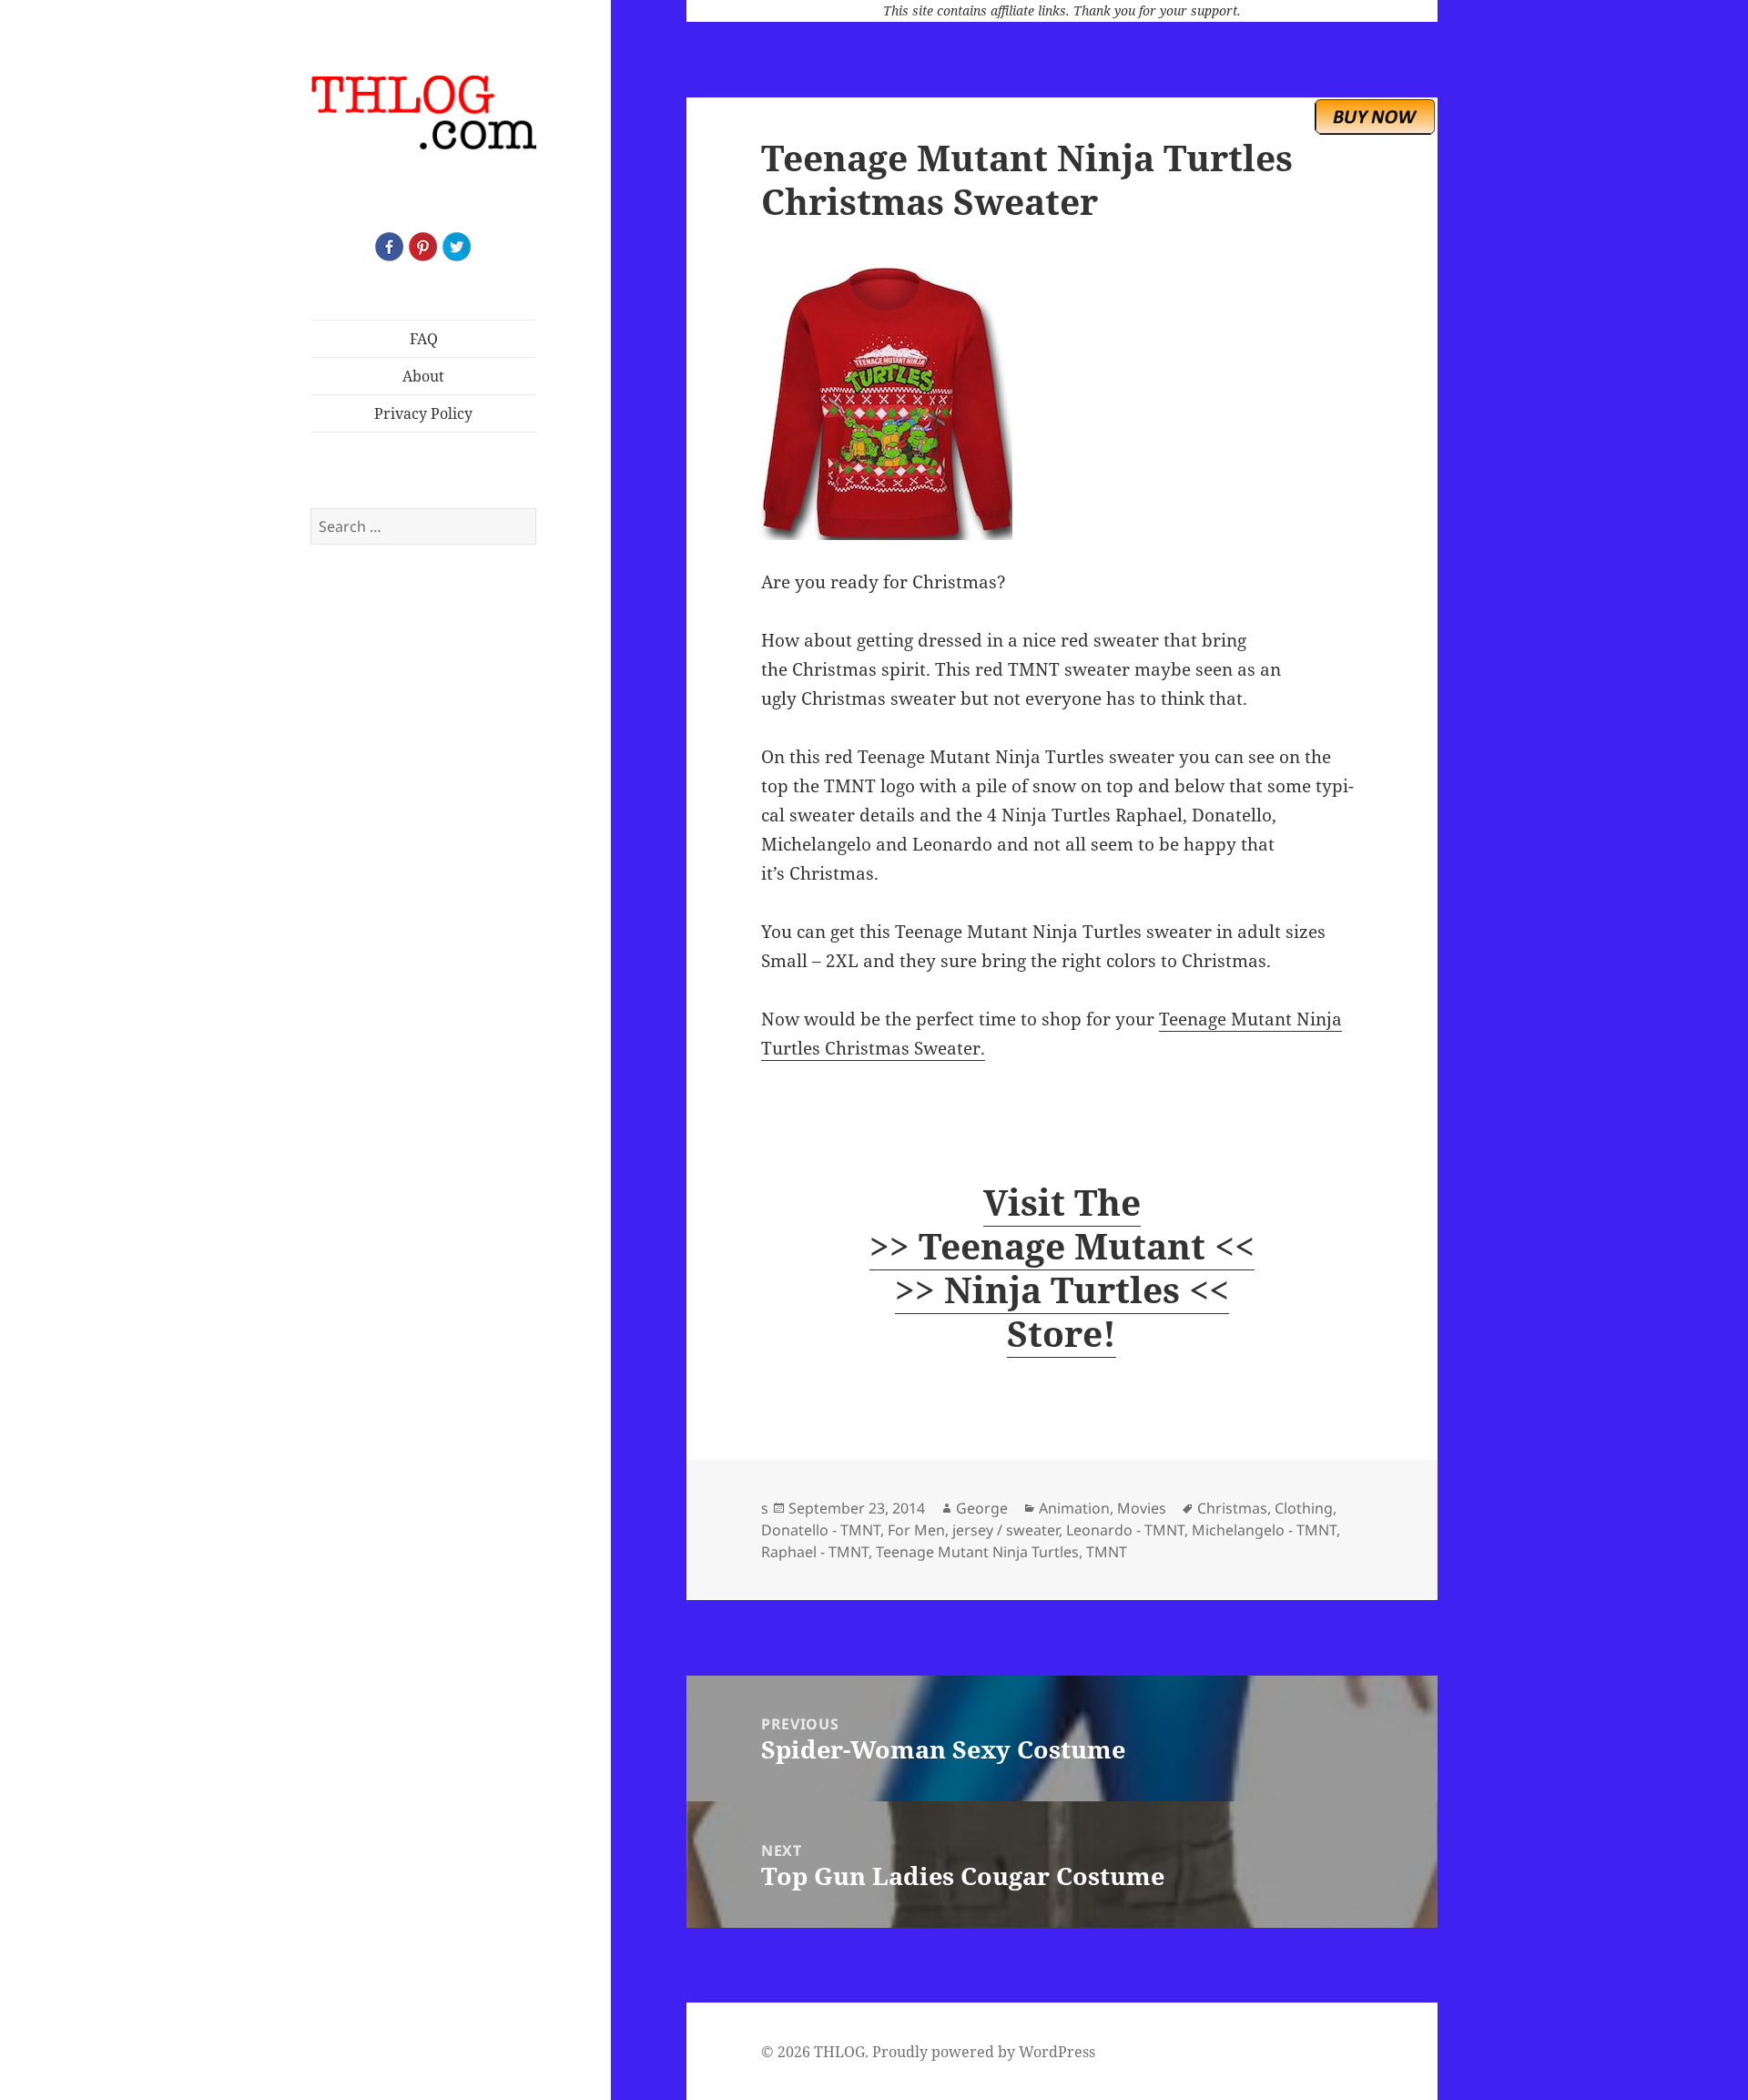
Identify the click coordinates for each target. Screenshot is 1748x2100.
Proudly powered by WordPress (984, 2052)
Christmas (1232, 1508)
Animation (1074, 1508)
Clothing (1304, 1508)
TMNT (1107, 1552)
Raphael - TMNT (815, 1552)
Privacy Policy (423, 413)
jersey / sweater (1006, 1530)
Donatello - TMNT (821, 1530)
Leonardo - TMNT (1125, 1530)
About (423, 376)
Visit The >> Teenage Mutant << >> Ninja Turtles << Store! (1062, 1267)
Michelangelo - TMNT (1264, 1530)
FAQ (424, 339)
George (982, 1508)
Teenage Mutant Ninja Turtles (977, 1552)
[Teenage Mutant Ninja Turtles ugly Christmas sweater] (1062, 403)
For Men (916, 1530)
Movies (1142, 1508)
